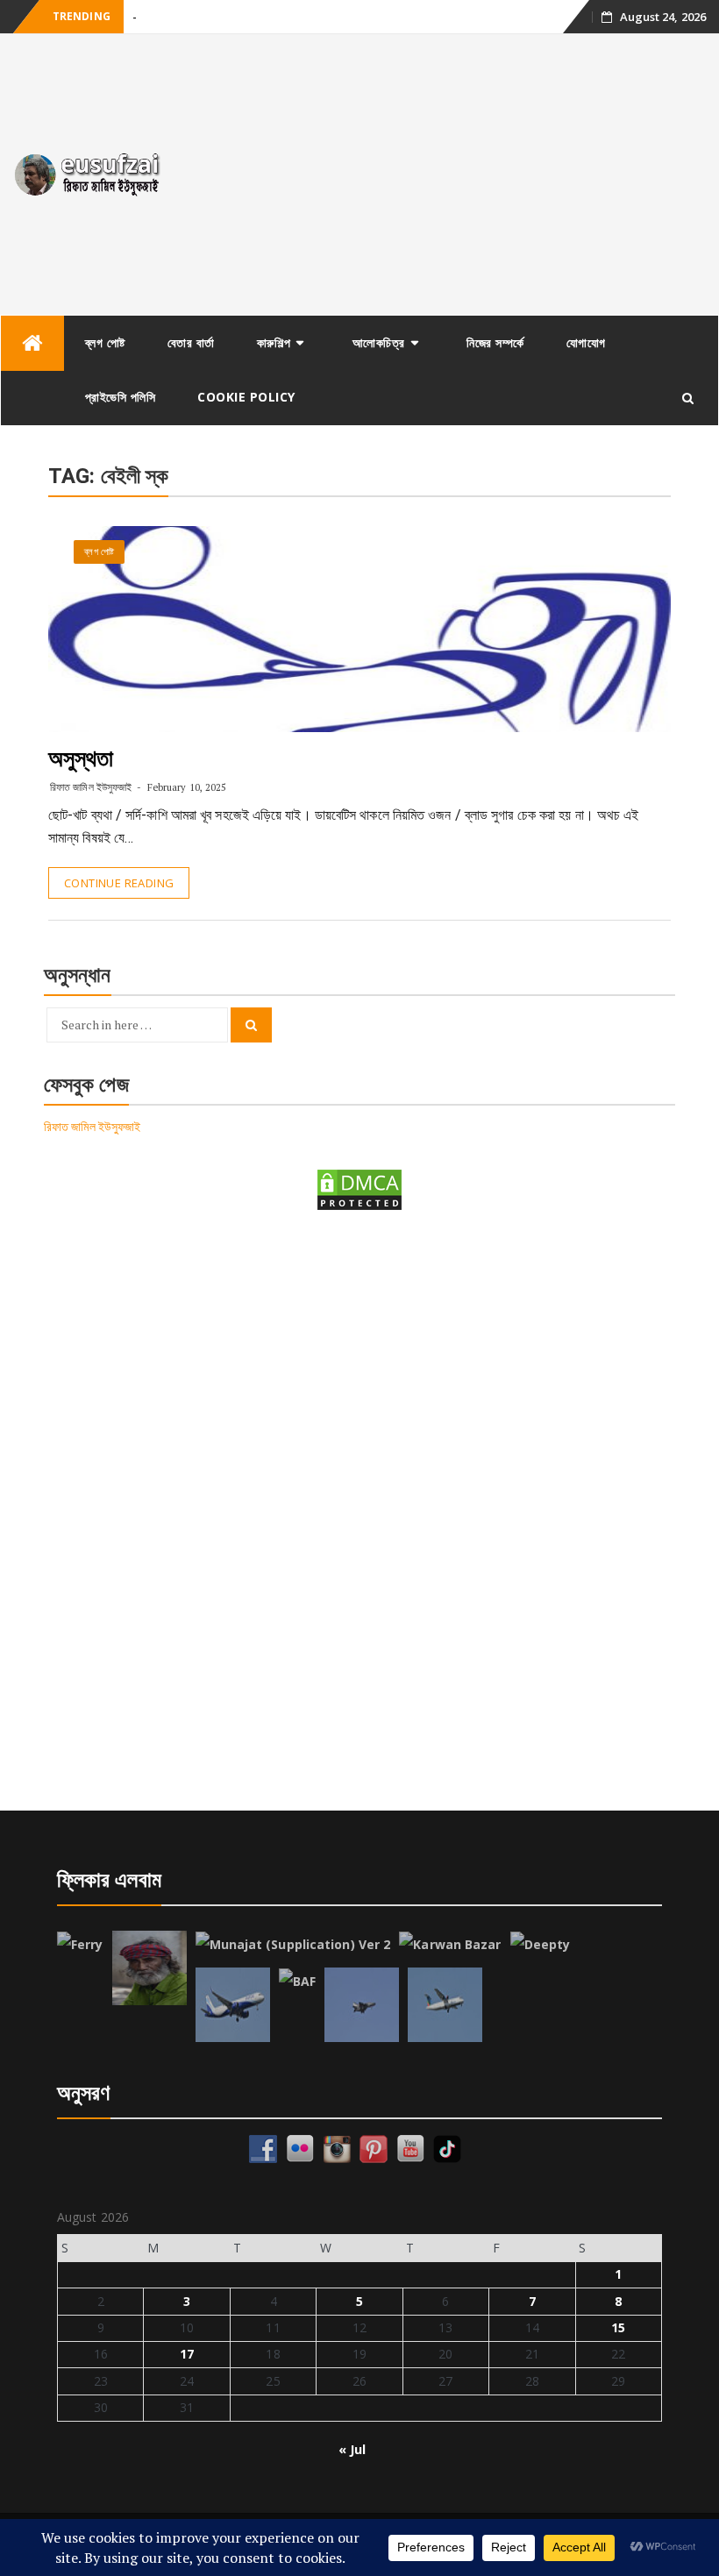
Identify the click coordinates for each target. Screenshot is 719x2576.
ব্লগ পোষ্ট (105, 342)
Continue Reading (119, 883)
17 (187, 2354)
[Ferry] (80, 1945)
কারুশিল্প (274, 342)
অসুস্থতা (81, 758)
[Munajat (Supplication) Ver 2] (293, 1945)
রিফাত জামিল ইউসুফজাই (91, 787)
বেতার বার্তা (191, 342)
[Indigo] (233, 2005)
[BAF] (297, 1982)
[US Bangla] (445, 2005)
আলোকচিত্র (379, 342)
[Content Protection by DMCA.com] (359, 1188)
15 (618, 2327)
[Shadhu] (149, 1968)
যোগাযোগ (586, 342)
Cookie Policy (246, 397)
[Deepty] (541, 1945)
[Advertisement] (449, 174)
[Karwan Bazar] (450, 1945)
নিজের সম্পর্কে (495, 342)
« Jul (352, 2449)
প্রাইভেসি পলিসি (121, 397)
